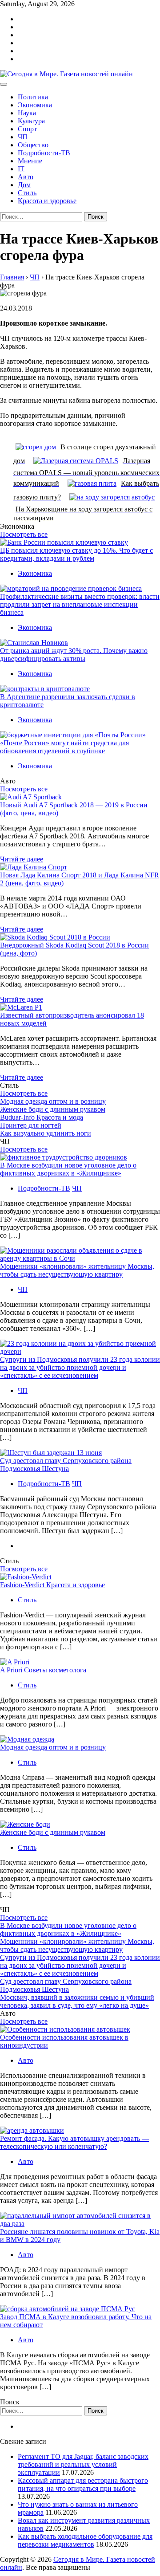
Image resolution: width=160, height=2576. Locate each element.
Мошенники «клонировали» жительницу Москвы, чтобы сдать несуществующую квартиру (77, 1270)
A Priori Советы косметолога (43, 1670)
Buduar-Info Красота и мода (42, 1117)
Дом (24, 185)
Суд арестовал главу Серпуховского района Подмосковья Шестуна (66, 1465)
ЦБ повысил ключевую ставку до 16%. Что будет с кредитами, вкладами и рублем (76, 554)
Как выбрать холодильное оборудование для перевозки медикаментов (85, 2540)
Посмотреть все (24, 534)
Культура (31, 121)
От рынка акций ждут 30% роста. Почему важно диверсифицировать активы (74, 655)
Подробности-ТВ (44, 153)
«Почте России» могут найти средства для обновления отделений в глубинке (64, 747)
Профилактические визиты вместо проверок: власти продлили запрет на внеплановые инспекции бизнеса (80, 604)
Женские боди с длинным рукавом (53, 1109)
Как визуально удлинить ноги (46, 1133)
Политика (33, 97)
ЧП (23, 137)
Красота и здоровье (47, 201)
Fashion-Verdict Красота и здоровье (52, 1585)
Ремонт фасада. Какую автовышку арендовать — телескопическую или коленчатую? (74, 2142)
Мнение (30, 161)
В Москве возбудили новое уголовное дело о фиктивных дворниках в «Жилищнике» (68, 1169)
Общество (33, 145)
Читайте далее (22, 859)
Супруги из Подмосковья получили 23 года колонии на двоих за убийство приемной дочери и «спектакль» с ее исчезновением (80, 1367)
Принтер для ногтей (31, 1125)
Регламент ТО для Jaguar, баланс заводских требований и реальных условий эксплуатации (83, 2464)
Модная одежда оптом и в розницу (53, 1101)
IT (21, 169)
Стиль (27, 193)
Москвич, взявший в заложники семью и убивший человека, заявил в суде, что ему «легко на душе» (77, 2001)
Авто (26, 177)
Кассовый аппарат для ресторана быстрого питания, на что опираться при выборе (83, 2484)
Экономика (35, 105)
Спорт (27, 129)
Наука (27, 113)
